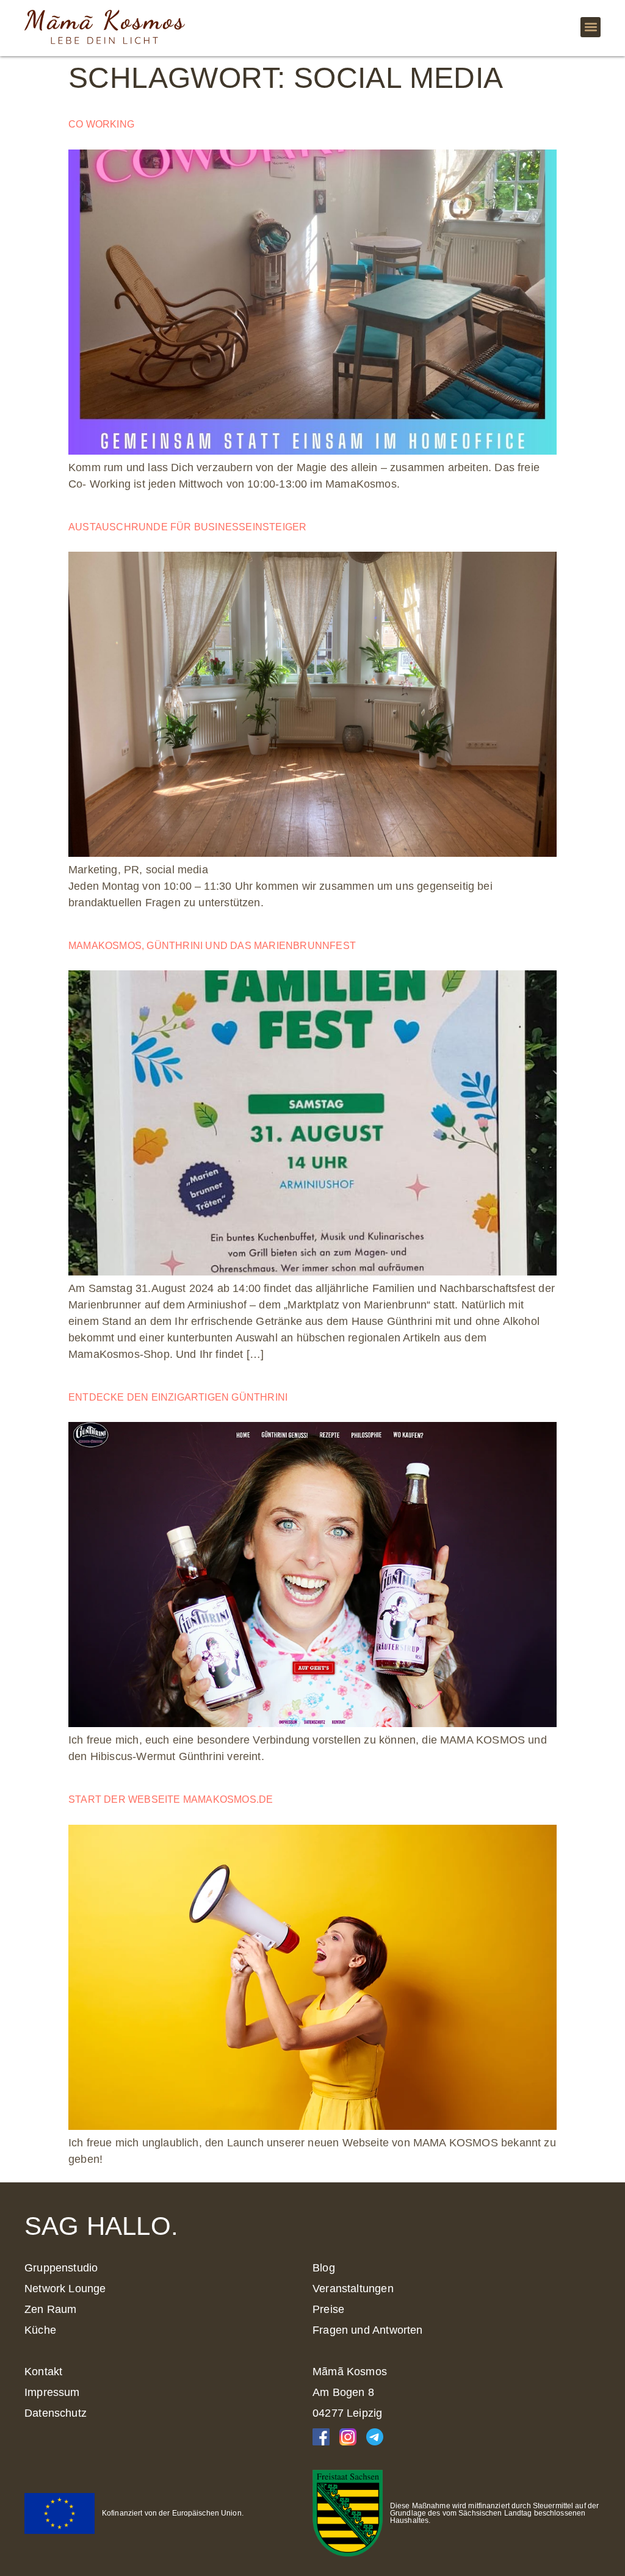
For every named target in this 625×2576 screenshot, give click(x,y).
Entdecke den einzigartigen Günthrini (178, 1397)
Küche (40, 2330)
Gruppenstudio (61, 2268)
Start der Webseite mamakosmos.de (171, 1799)
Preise (328, 2309)
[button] (591, 27)
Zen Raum (50, 2309)
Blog (324, 2268)
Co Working (101, 124)
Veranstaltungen (353, 2289)
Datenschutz (56, 2413)
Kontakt (43, 2372)
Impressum (52, 2392)
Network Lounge (65, 2289)
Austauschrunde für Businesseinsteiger (187, 527)
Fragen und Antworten (368, 2330)
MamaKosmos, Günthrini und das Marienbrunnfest (212, 946)
